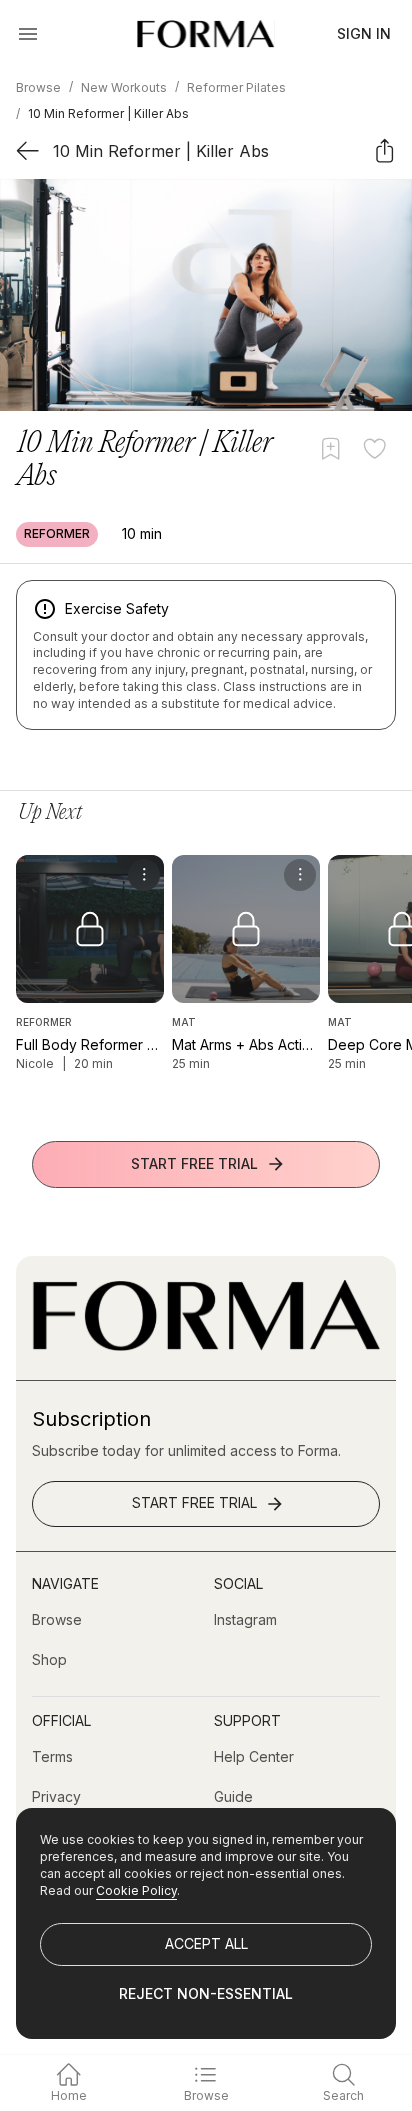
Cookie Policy (136, 1890)
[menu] (144, 875)
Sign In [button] (364, 33)
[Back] (27, 150)
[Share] (384, 150)
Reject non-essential (206, 1993)
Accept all (206, 1943)
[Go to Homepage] (206, 1345)
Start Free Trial (194, 1163)
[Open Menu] (28, 34)
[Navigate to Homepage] (205, 34)
